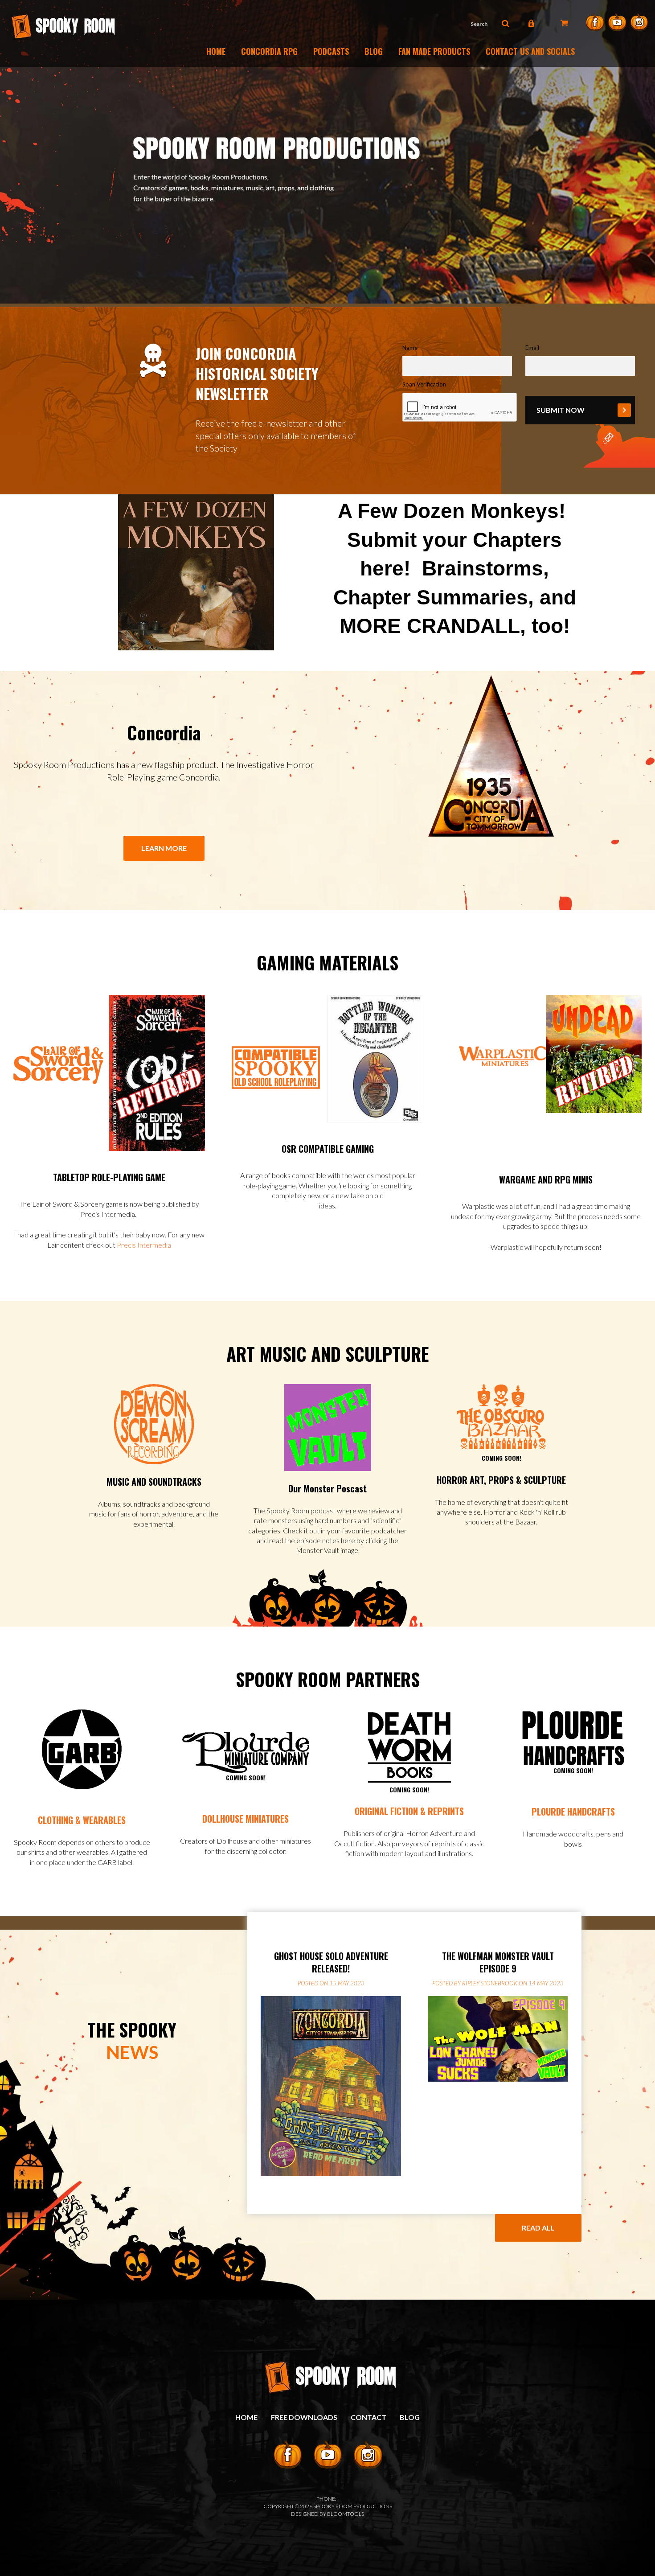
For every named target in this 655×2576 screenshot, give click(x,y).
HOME (246, 2417)
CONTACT (368, 2417)
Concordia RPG (269, 51)
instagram (639, 22)
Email (532, 348)
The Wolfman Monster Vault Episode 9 (498, 1962)
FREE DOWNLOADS (304, 2417)
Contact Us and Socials (530, 51)
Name (410, 348)
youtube (617, 22)
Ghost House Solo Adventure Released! (331, 1962)
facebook (595, 22)
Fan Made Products (434, 51)
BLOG (410, 2417)
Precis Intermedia (144, 1245)
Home (216, 51)
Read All (538, 2228)
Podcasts (331, 51)
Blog (374, 51)
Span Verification (424, 384)
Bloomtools (346, 2514)
